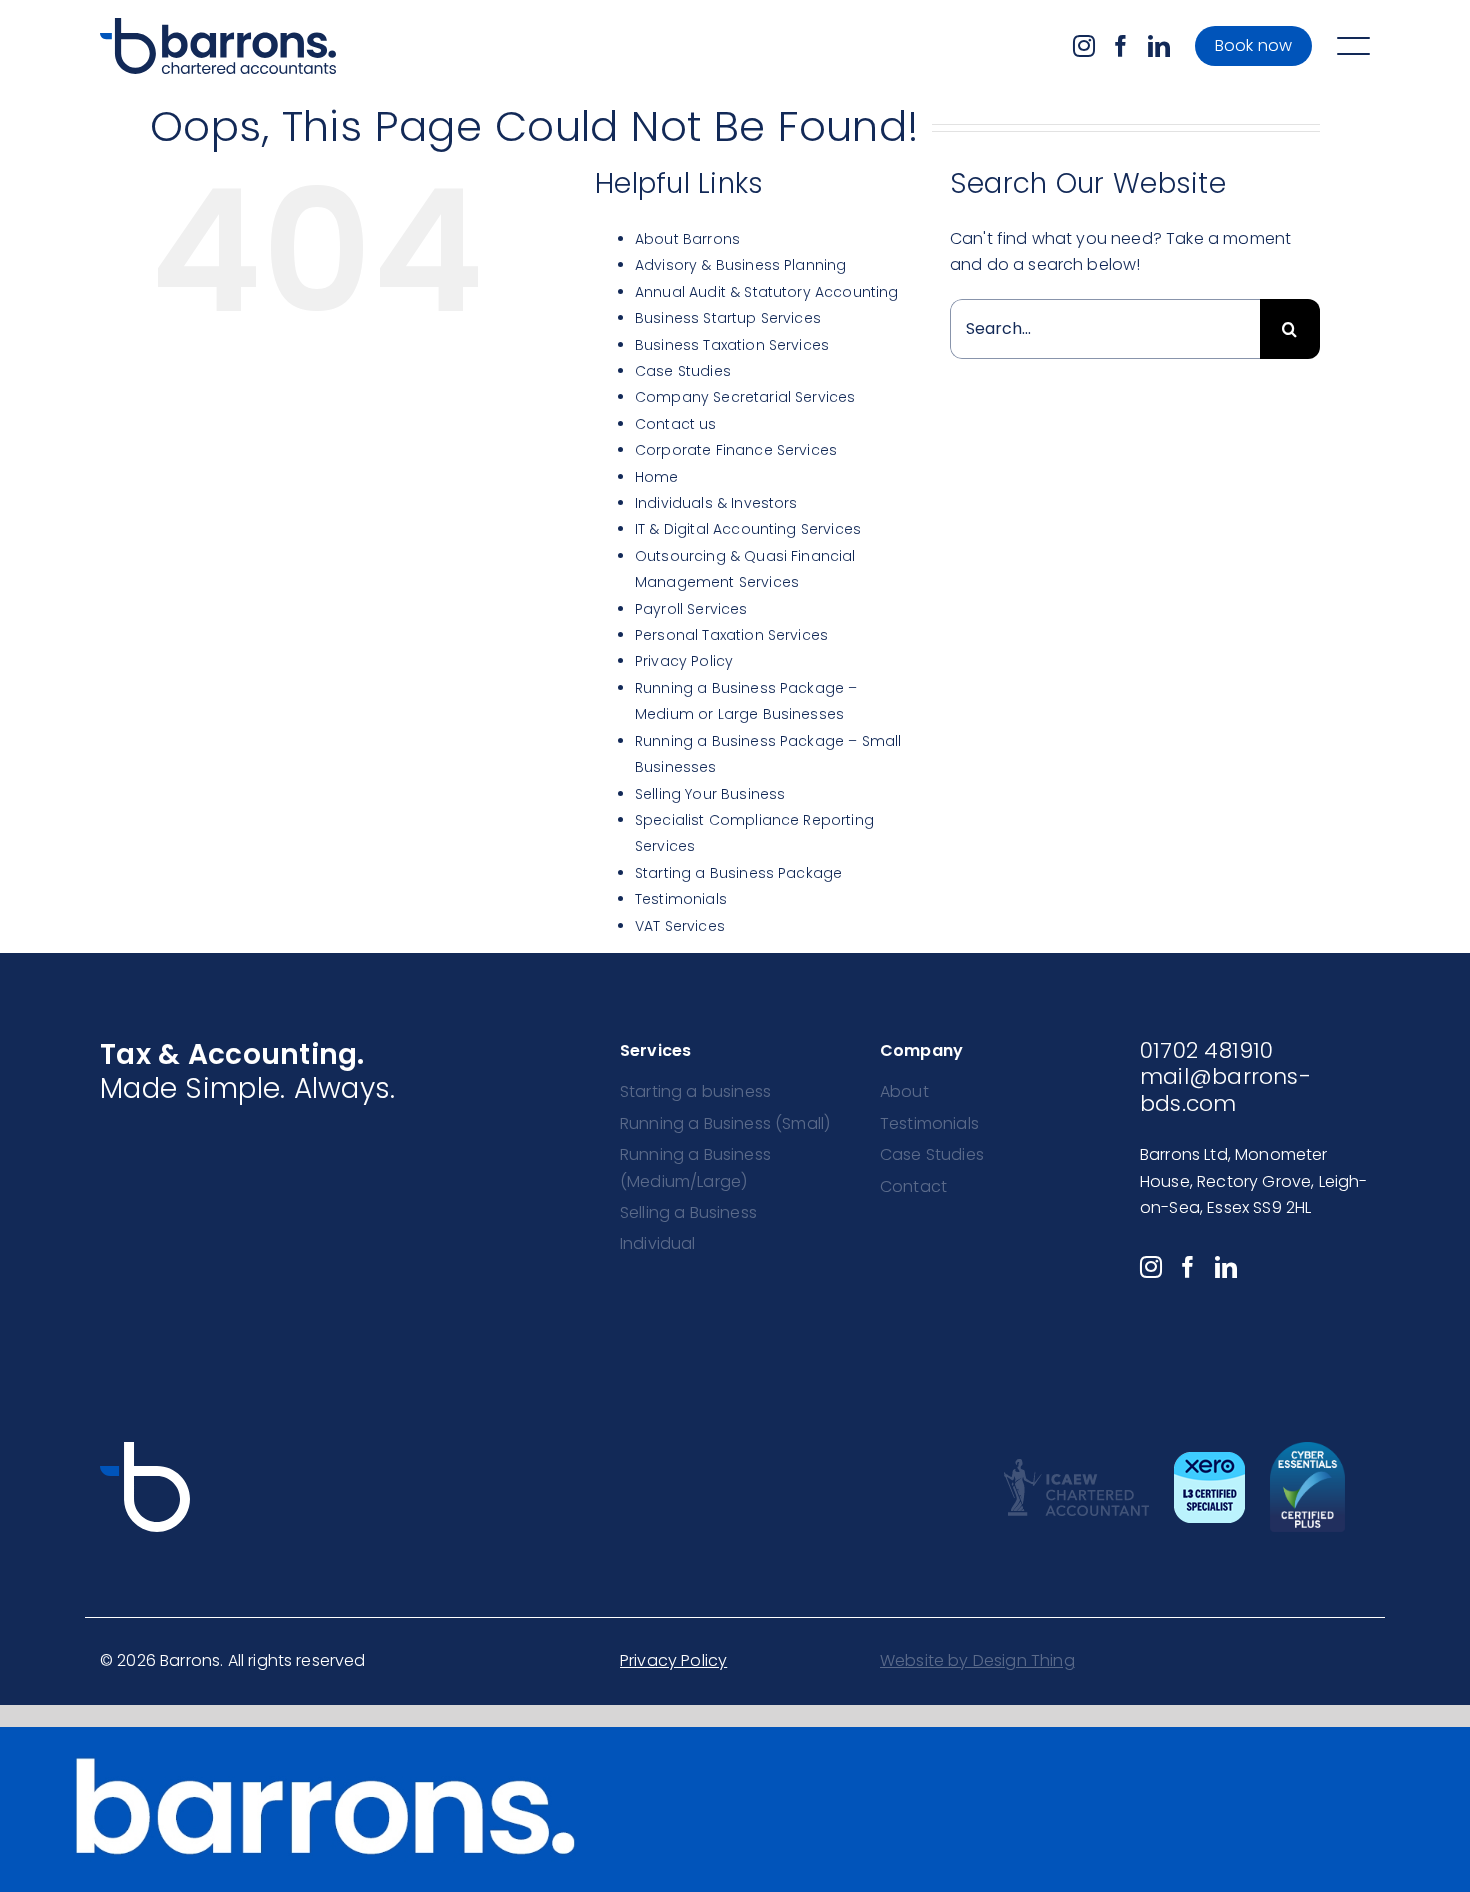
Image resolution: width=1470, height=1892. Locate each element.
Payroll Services (691, 609)
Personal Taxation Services (731, 635)
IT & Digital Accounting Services (748, 529)
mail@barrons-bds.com (1225, 1089)
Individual (658, 1243)
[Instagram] (1084, 46)
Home (657, 477)
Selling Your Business (710, 794)
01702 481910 (1207, 1050)
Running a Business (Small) (725, 1123)
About (904, 1091)
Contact (913, 1186)
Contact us (676, 424)
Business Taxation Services (732, 345)
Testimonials (681, 899)
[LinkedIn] (1159, 46)
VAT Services (680, 926)
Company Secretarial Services (745, 397)
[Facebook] (1121, 46)
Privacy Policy (684, 661)
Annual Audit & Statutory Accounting (767, 292)
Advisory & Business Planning (740, 265)
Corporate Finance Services (736, 450)
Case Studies (683, 371)
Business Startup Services (728, 318)
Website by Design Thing (977, 1660)
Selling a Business (688, 1212)
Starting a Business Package (738, 873)
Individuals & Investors (716, 503)
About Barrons (687, 239)
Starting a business (695, 1091)
